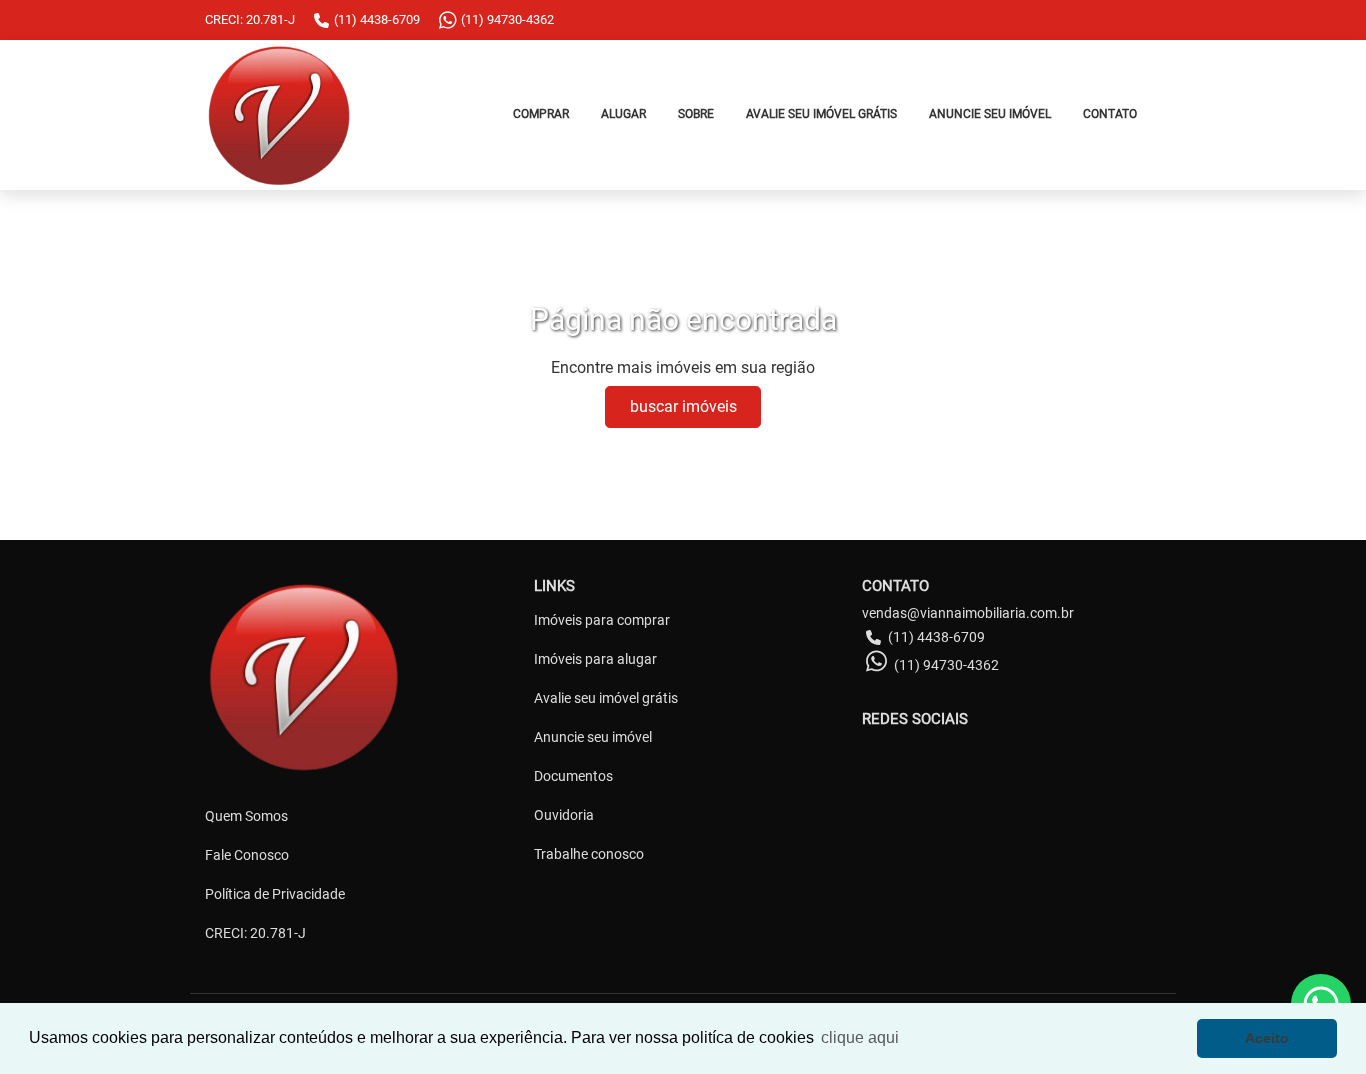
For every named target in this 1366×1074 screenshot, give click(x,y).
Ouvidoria (564, 815)
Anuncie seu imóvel (593, 737)
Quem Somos (246, 816)
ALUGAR (623, 114)
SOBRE (696, 114)
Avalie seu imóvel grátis (606, 698)
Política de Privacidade (275, 894)
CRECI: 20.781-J (255, 933)
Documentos (573, 776)
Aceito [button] (1267, 1038)
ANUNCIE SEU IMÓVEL (990, 114)
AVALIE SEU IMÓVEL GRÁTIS (821, 114)
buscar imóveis (683, 406)
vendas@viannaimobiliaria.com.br (968, 613)
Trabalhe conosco (589, 854)
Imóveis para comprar (602, 620)
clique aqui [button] (860, 1037)
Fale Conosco (247, 855)
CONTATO (1110, 114)
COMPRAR (541, 114)
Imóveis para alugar (595, 659)
